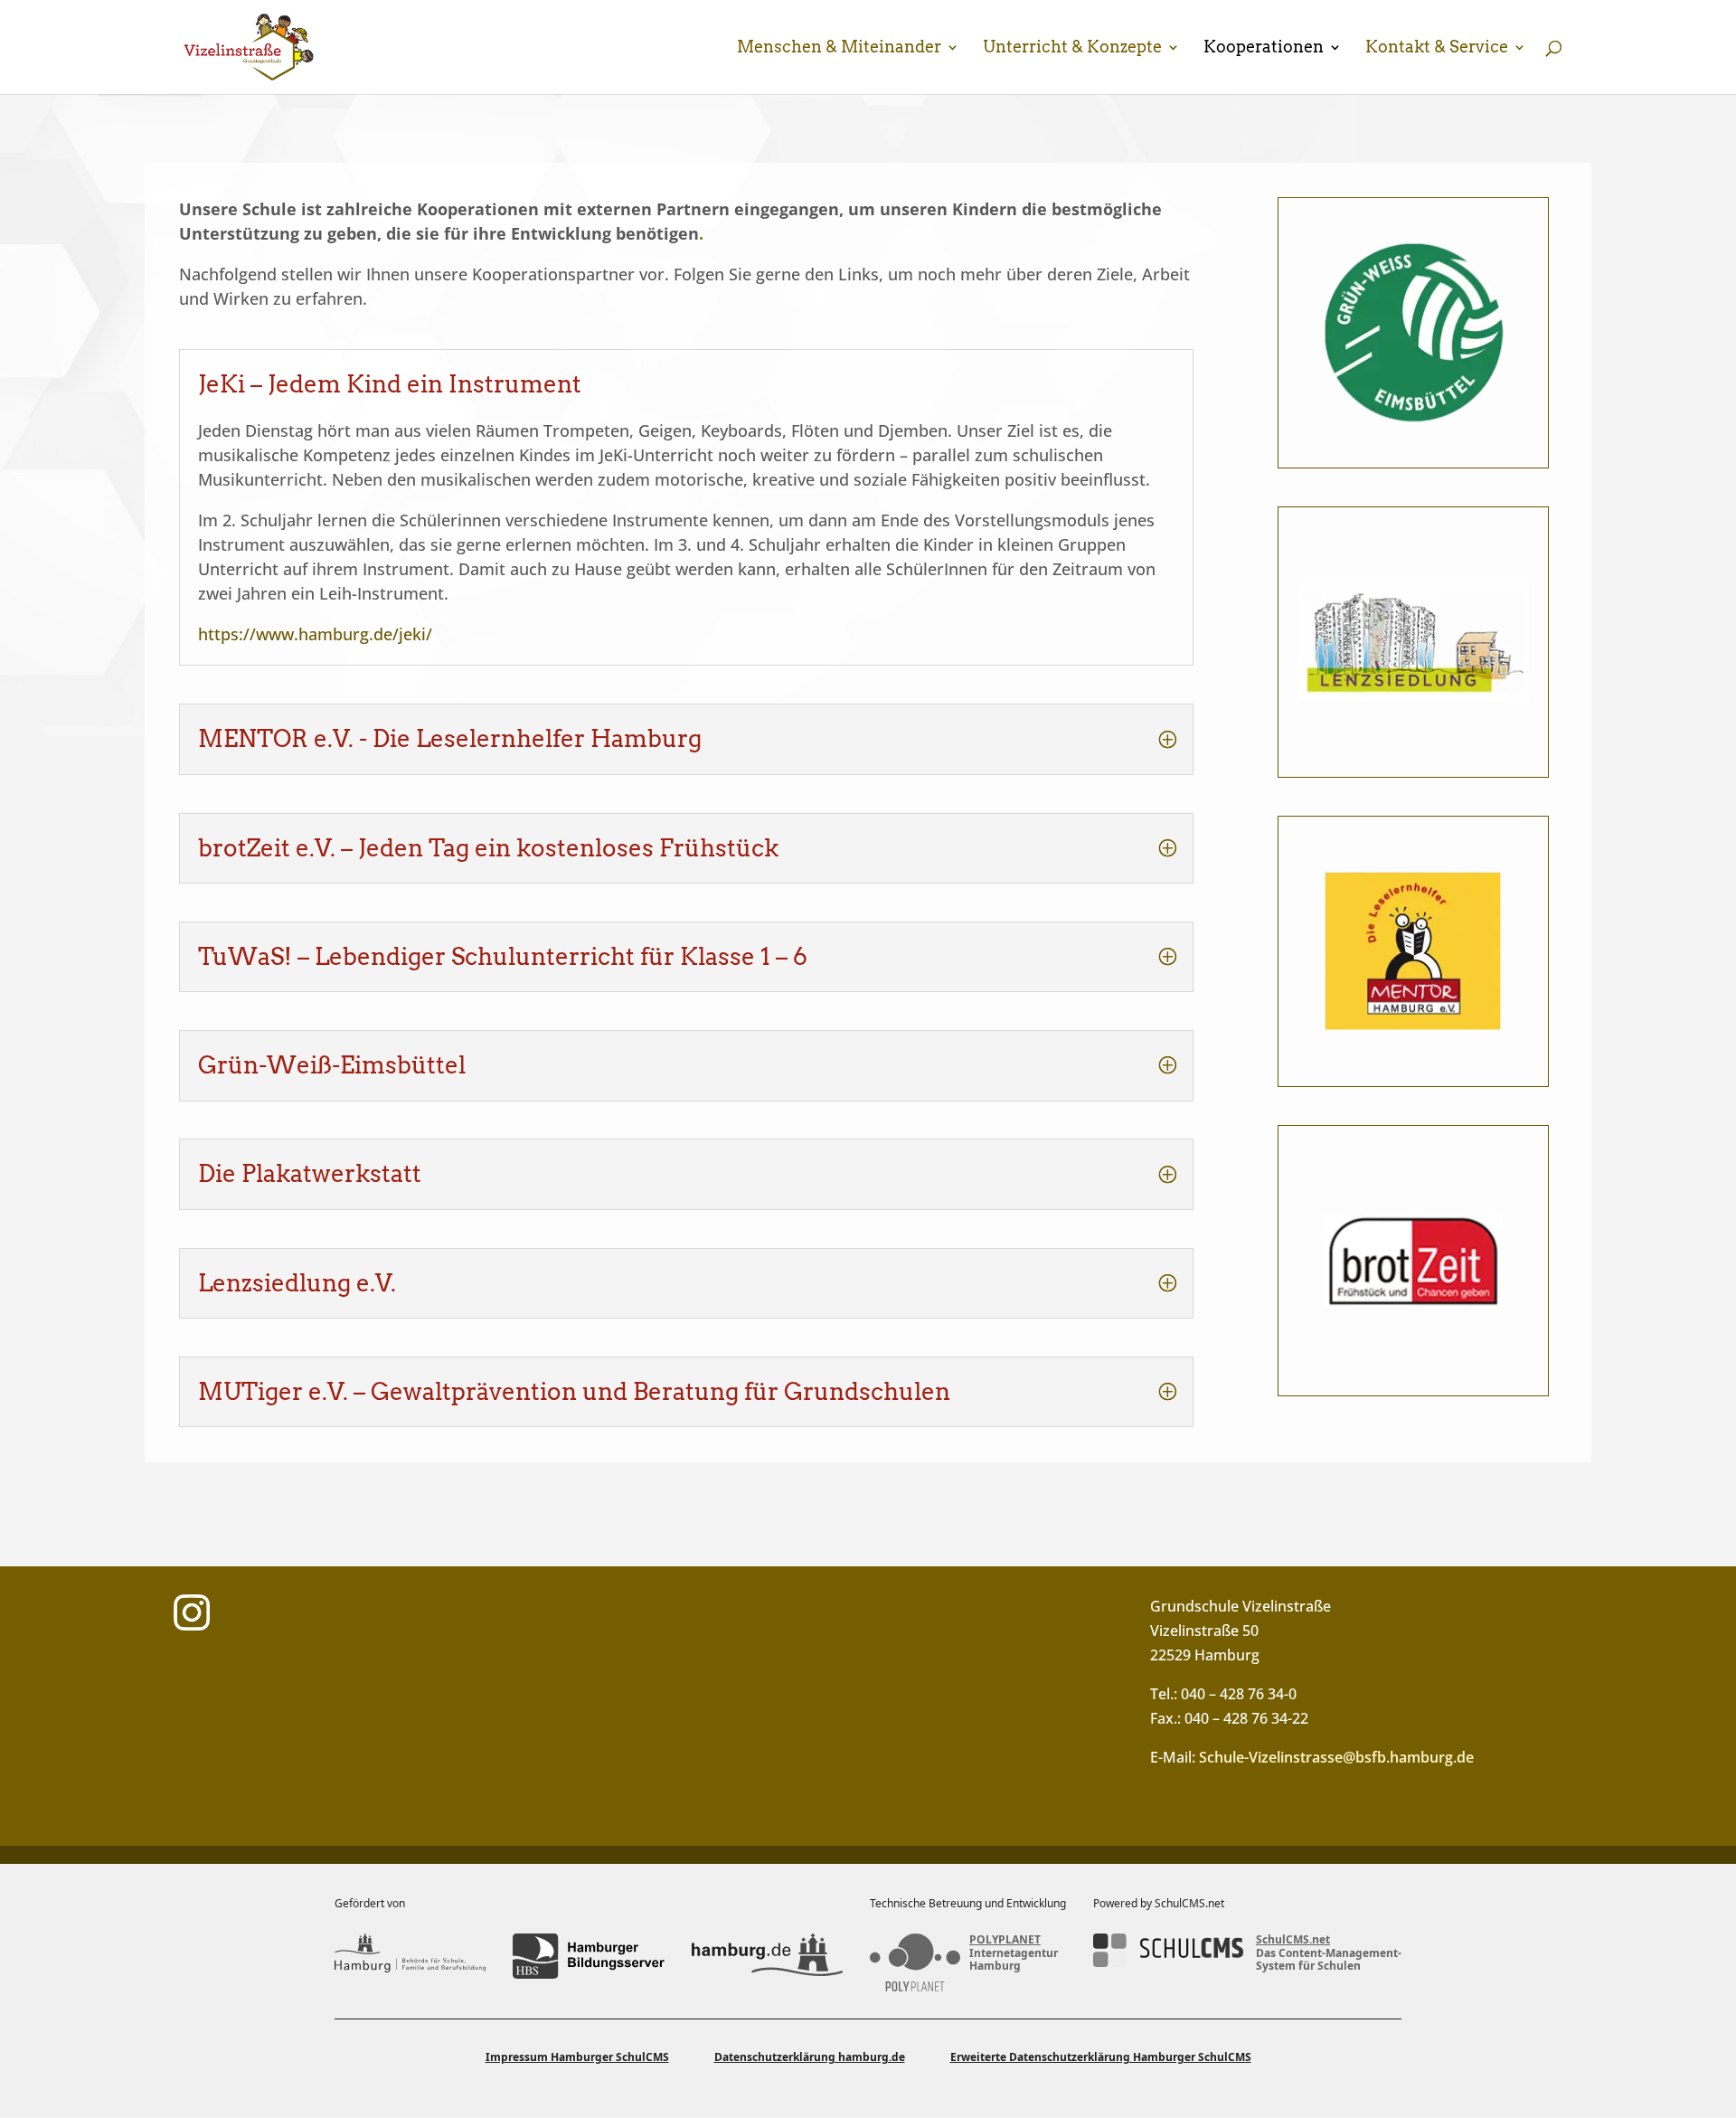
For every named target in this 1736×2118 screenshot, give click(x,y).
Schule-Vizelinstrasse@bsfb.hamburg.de (1336, 1757)
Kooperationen (1264, 48)
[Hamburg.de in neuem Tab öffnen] (767, 1956)
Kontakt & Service (1437, 48)
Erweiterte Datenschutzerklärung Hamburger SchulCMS (1101, 2057)
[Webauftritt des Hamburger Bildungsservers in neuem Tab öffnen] (588, 1956)
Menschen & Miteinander (839, 48)
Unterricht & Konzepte (1072, 48)
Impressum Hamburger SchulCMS (577, 2057)
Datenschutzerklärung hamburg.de (810, 2057)
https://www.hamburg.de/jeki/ (315, 634)
